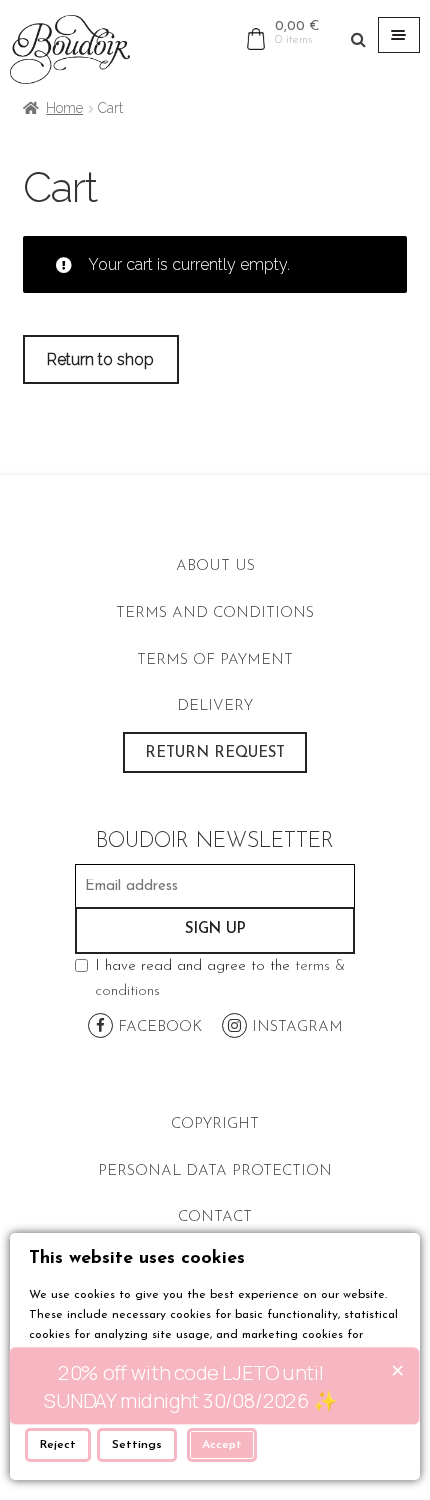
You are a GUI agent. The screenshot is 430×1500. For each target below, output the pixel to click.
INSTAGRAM (295, 1027)
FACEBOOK (157, 1027)
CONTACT (215, 1217)
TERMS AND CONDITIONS (215, 613)
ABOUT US (215, 566)
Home (64, 108)
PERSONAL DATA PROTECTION (215, 1171)
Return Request (215, 753)
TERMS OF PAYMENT (215, 660)
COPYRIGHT (215, 1124)
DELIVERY (215, 706)
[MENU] (399, 35)
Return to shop (100, 359)
